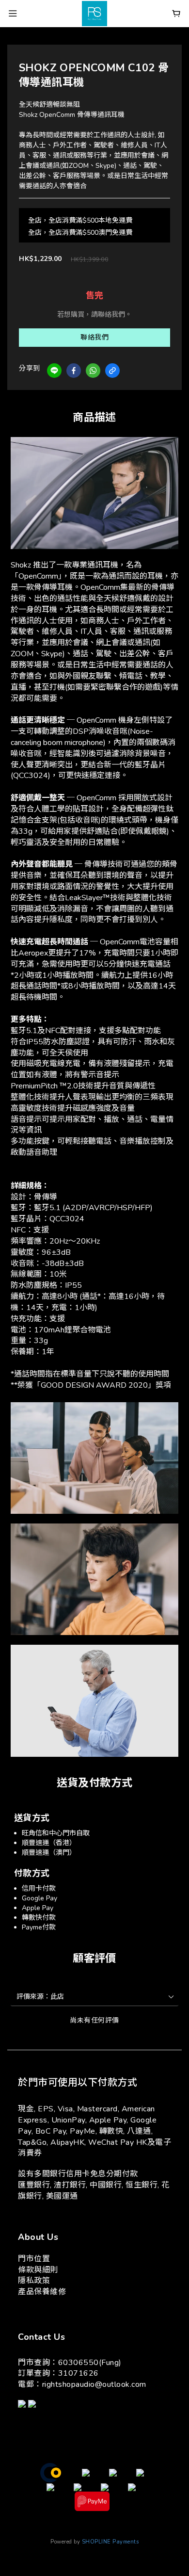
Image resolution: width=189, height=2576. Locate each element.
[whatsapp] (93, 371)
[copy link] (112, 371)
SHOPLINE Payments (110, 2542)
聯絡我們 (94, 337)
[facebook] (74, 371)
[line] (54, 371)
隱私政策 (34, 2281)
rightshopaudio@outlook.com (94, 2384)
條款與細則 (38, 2270)
